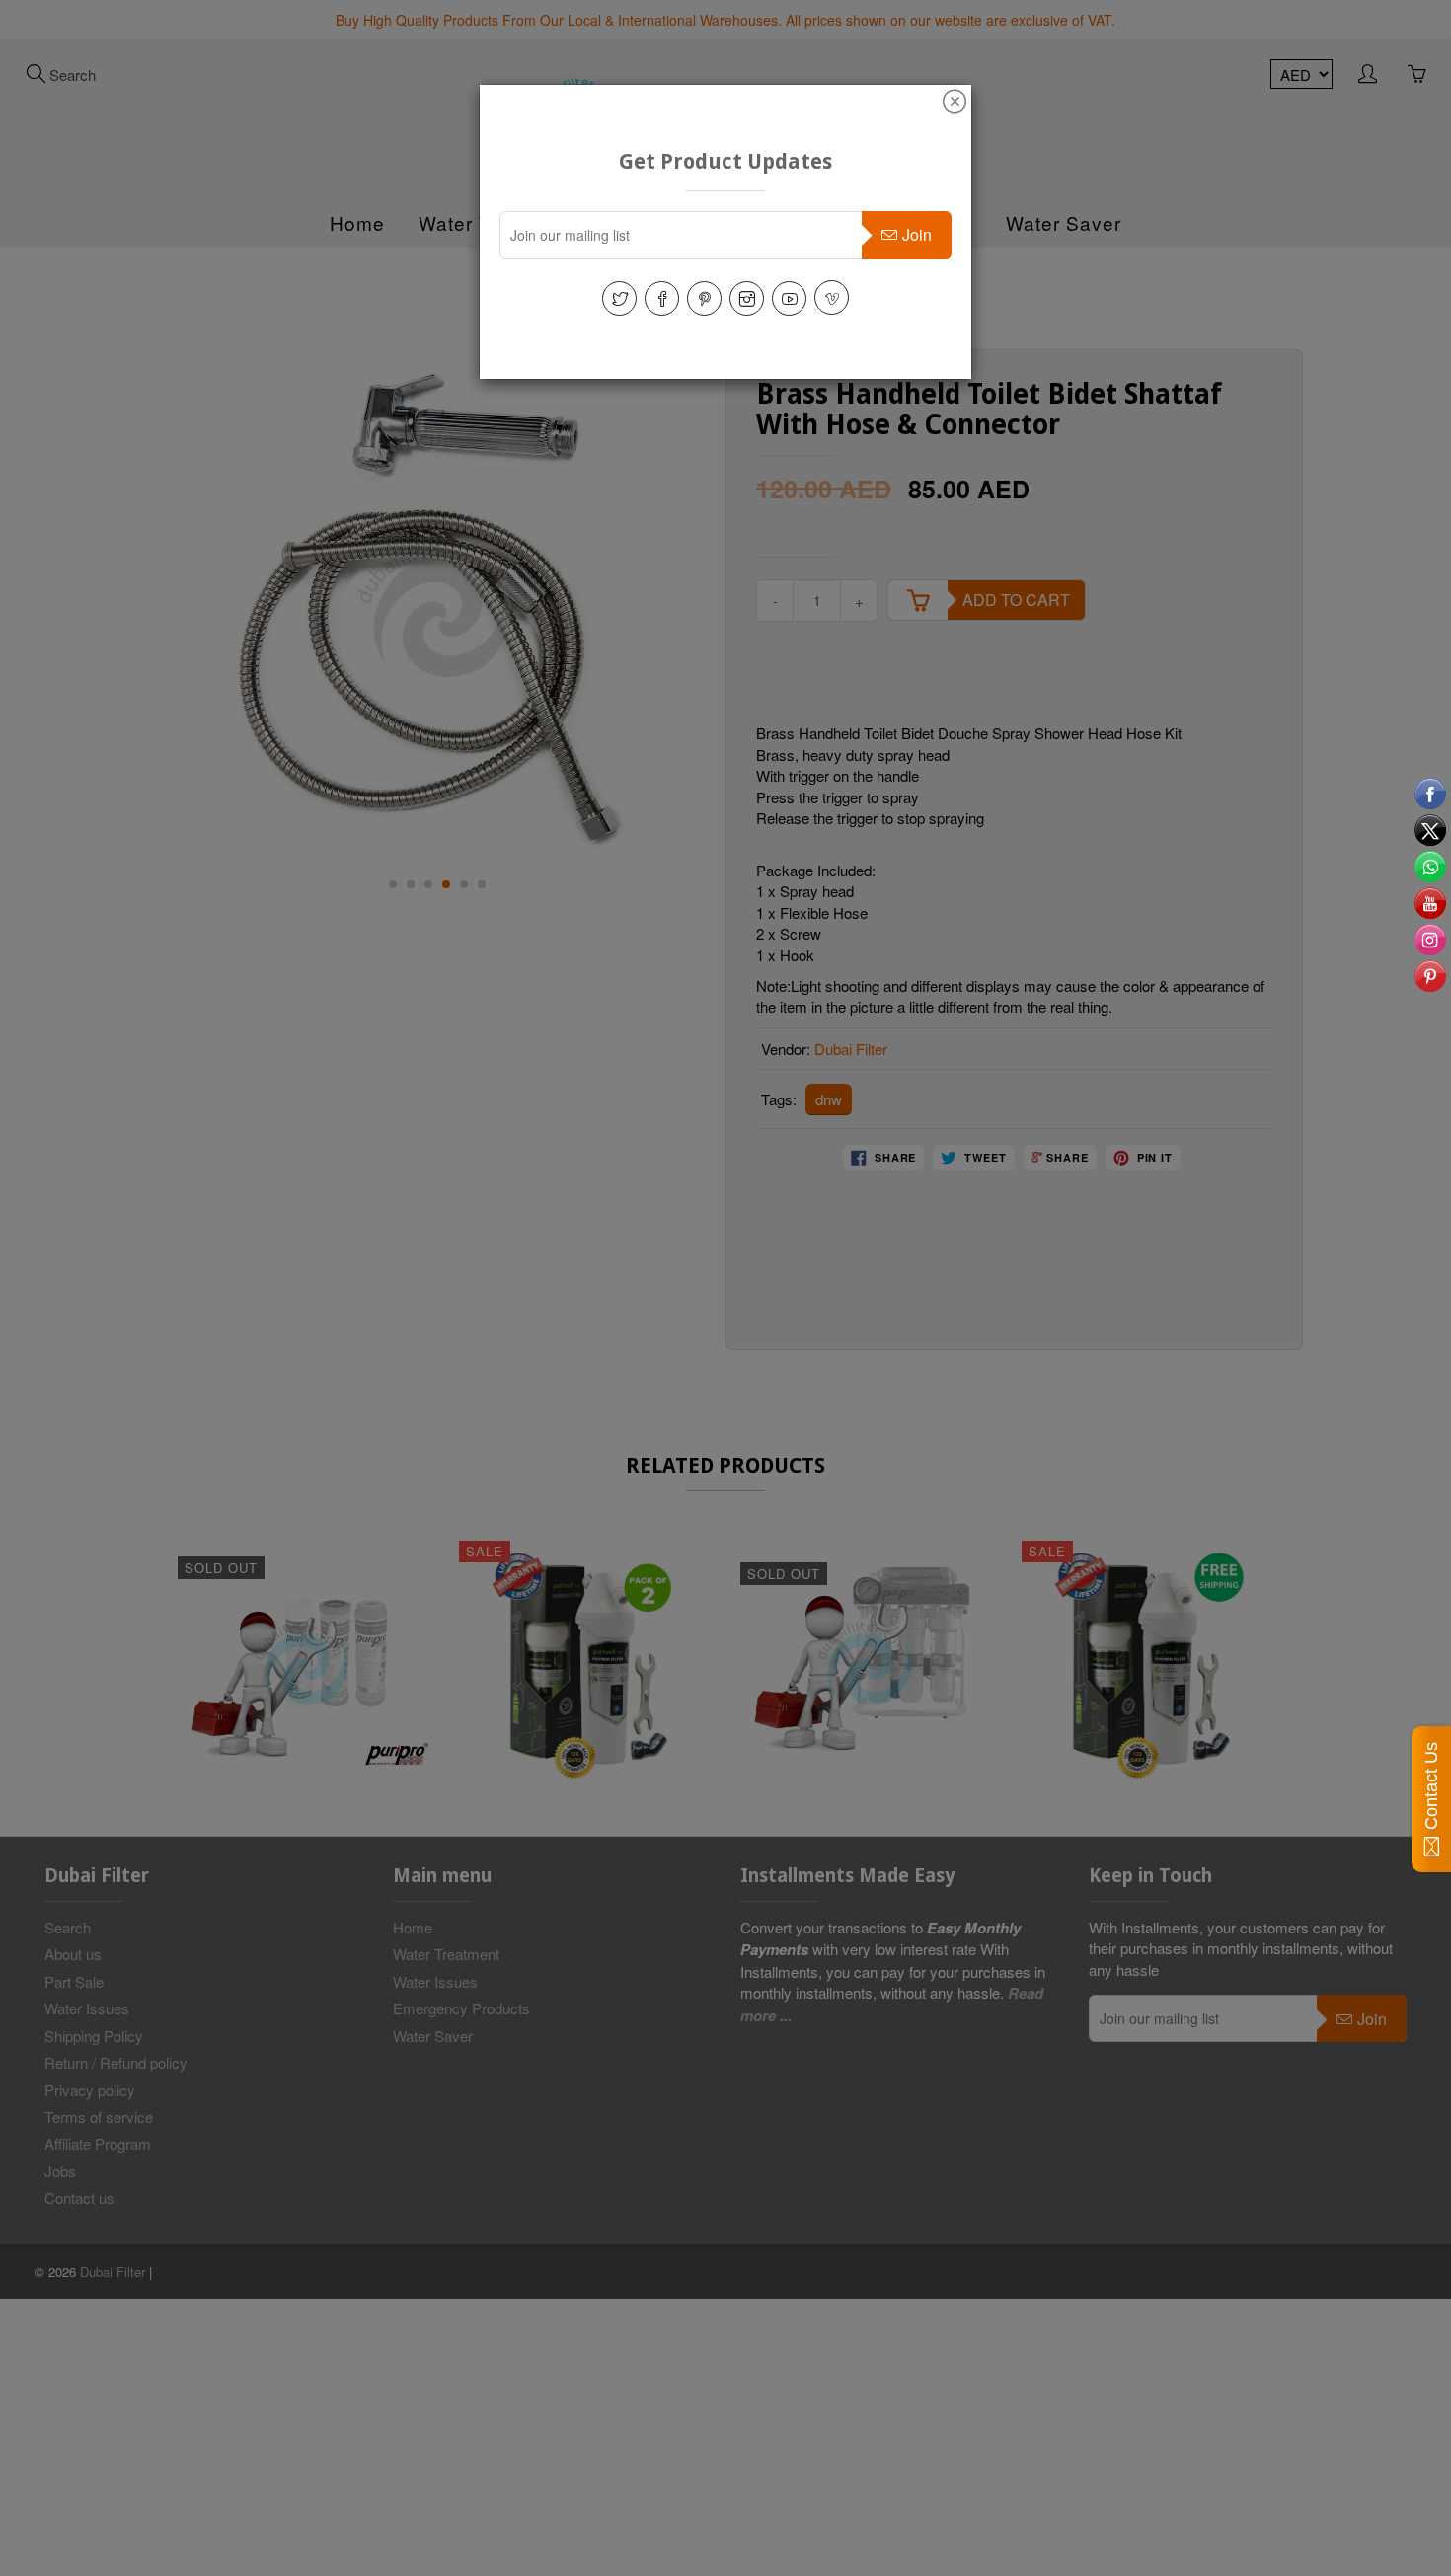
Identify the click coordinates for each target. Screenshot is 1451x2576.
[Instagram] (747, 299)
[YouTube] (789, 299)
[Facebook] (662, 299)
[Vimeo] (832, 298)
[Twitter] (619, 299)
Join (917, 234)
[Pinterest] (704, 299)
